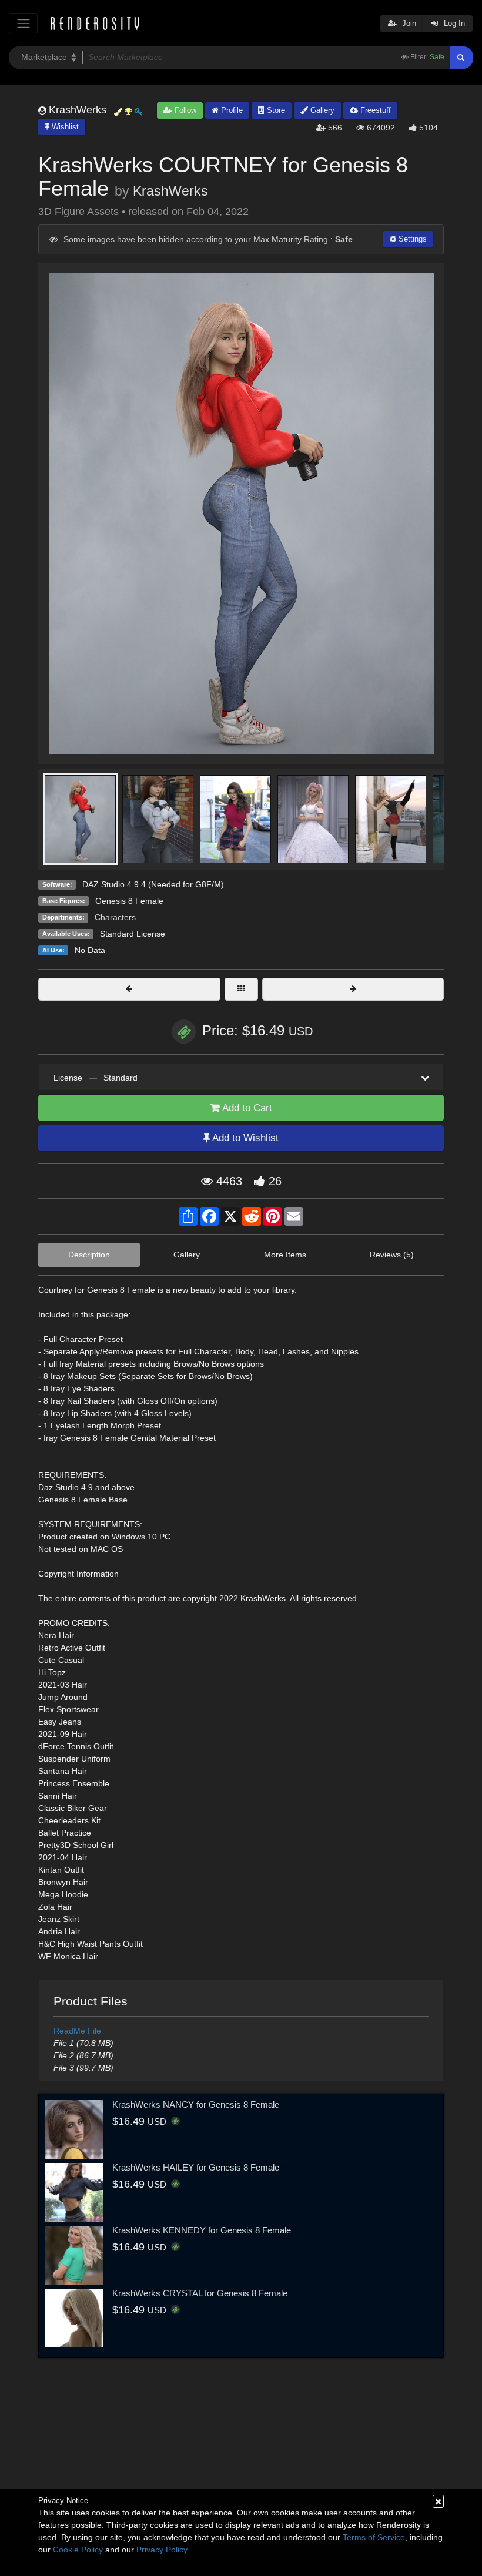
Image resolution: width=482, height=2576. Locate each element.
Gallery (321, 110)
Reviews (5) (392, 1255)
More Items (285, 1255)
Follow (184, 110)
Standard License (133, 934)
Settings (411, 239)
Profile (231, 110)
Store (275, 110)
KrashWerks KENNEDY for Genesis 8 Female (202, 2230)
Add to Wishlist (244, 1138)
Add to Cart (246, 1108)
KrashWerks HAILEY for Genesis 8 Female (196, 2167)
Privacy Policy (162, 2550)
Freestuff (374, 110)
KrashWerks (170, 191)
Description (89, 1255)
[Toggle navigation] (23, 23)
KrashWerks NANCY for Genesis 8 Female (196, 2104)
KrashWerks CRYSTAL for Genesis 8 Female (200, 2293)
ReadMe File (77, 2031)
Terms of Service (374, 2537)
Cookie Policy (78, 2550)
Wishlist (64, 127)
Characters (115, 917)
